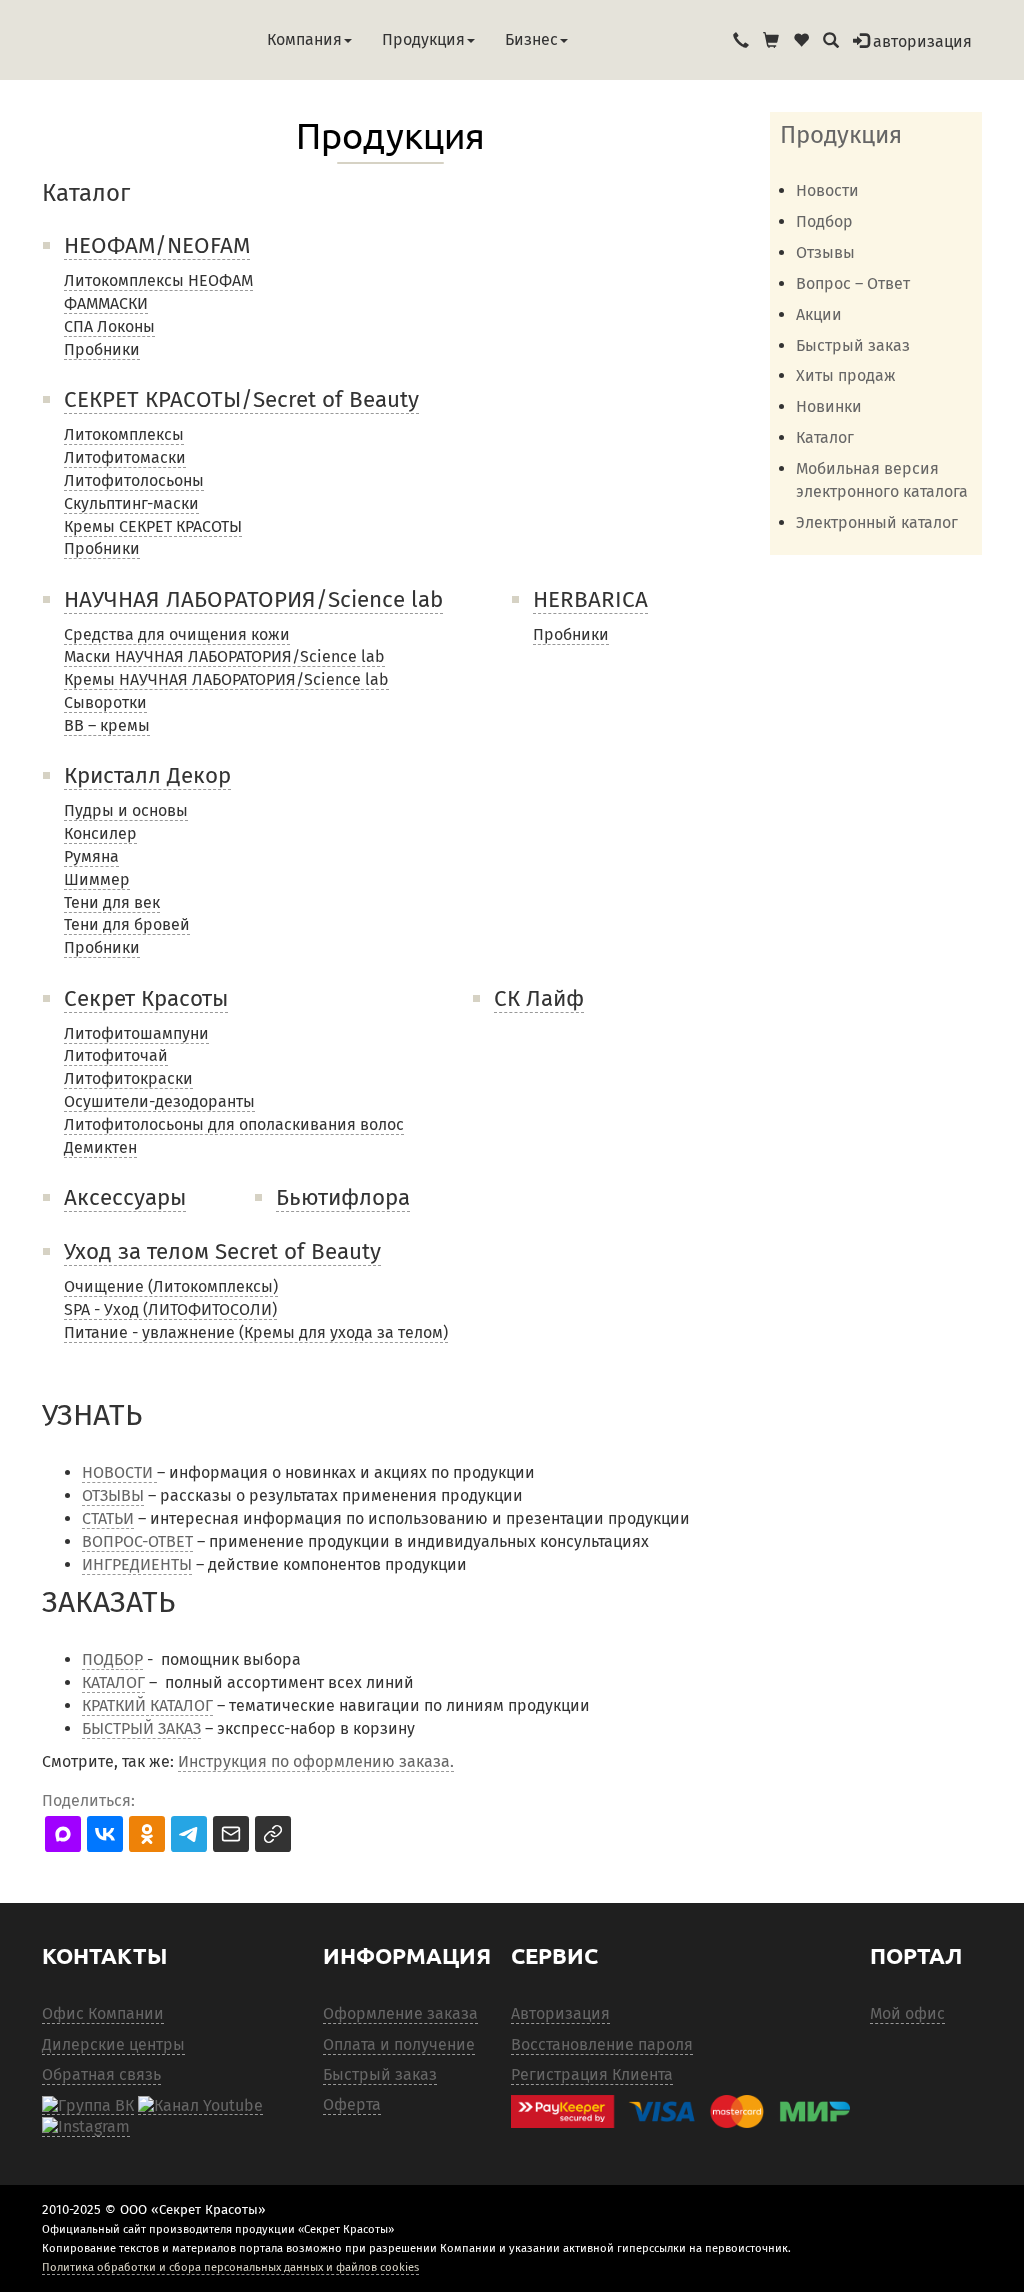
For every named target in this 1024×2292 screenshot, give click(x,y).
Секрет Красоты (146, 998)
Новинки (829, 406)
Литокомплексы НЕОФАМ (158, 280)
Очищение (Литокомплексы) (171, 1286)
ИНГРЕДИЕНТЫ (137, 1564)
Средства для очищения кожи (177, 634)
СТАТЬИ (108, 1518)
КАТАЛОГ (113, 1682)
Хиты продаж (846, 375)
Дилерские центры (113, 2044)
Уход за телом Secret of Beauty (222, 1251)
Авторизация (560, 2013)
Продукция (423, 39)
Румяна (91, 856)
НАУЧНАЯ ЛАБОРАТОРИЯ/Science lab (253, 599)
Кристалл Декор (147, 775)
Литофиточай (116, 1055)
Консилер (100, 833)
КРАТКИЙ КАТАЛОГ (147, 1705)
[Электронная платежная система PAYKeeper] (680, 2111)
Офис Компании (103, 2013)
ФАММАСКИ (106, 303)
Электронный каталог (877, 522)
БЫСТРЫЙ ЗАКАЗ (141, 1728)
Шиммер (97, 879)
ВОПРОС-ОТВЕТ (137, 1541)
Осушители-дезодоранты (159, 1101)
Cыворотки (105, 702)
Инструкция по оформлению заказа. (316, 1761)
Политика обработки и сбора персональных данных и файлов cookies (230, 2267)
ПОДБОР (112, 1659)
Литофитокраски (128, 1078)
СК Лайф (539, 998)
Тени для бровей (127, 924)
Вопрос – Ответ (853, 283)
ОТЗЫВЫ (113, 1495)
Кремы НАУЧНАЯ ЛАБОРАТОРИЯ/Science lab (226, 679)
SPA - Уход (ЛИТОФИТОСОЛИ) (170, 1309)
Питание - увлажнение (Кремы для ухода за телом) (256, 1332)
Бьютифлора (343, 1197)
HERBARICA (590, 599)
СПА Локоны (109, 326)
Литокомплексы (124, 434)
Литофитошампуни (136, 1033)
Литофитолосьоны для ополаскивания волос (234, 1124)
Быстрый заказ (853, 345)
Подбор (824, 221)
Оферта (352, 2104)
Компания (304, 39)
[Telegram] (86, 2127)
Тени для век (112, 902)
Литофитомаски (125, 457)
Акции (819, 314)
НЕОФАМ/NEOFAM (157, 245)
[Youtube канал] (200, 2105)
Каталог (825, 437)
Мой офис (907, 2013)
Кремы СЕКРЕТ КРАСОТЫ (153, 526)
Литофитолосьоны (134, 480)
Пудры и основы (126, 810)
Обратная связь (101, 2074)
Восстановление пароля (602, 2044)
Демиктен (100, 1147)
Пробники (102, 349)
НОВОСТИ (119, 1472)
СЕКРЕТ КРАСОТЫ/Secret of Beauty (241, 399)
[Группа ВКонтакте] (88, 2105)
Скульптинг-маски (131, 503)
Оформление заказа (400, 2013)
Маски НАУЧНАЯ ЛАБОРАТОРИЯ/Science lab (224, 656)
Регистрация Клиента (592, 2074)
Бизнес (531, 39)
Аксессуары (125, 1197)
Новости (827, 190)
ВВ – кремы (107, 725)
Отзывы (825, 252)
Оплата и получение (399, 2044)
